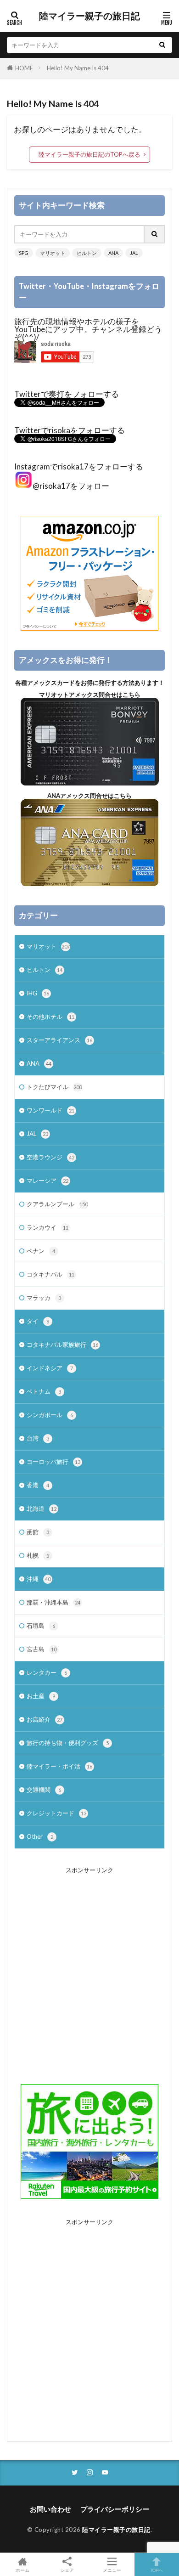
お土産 (41, 1696)
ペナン (41, 1251)
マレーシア (48, 1181)
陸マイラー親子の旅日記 (89, 16)
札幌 (38, 1555)
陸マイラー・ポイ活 (59, 1766)
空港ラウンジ (50, 1157)
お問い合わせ (50, 2509)
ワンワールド (50, 1110)
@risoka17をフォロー (71, 486)
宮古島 (42, 1649)
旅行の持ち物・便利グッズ (68, 1743)
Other (40, 1836)
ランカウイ (48, 1227)
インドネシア (50, 1368)
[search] (162, 45)
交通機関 (44, 1790)
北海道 (42, 1508)
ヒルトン (87, 253)
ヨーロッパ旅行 (53, 1462)
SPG (24, 253)
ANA (113, 253)
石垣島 (41, 1626)
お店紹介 (45, 1719)
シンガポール (50, 1415)
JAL (134, 253)
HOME (24, 68)
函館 (38, 1532)
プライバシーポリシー (115, 2509)
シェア (67, 2570)
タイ (38, 1321)
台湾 (38, 1438)
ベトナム (44, 1391)
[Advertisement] (89, 1969)
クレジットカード (56, 1813)
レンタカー (47, 1672)
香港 (38, 1485)
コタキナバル (50, 1274)
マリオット (53, 253)
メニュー (112, 2570)
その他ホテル (50, 1017)
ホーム (22, 2570)
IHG (38, 993)
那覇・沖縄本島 (53, 1602)
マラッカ (44, 1298)
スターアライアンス (59, 1040)
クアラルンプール (57, 1204)
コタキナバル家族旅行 (62, 1344)
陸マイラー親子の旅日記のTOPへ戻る (89, 154)
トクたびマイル (54, 1087)
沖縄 (39, 1579)
